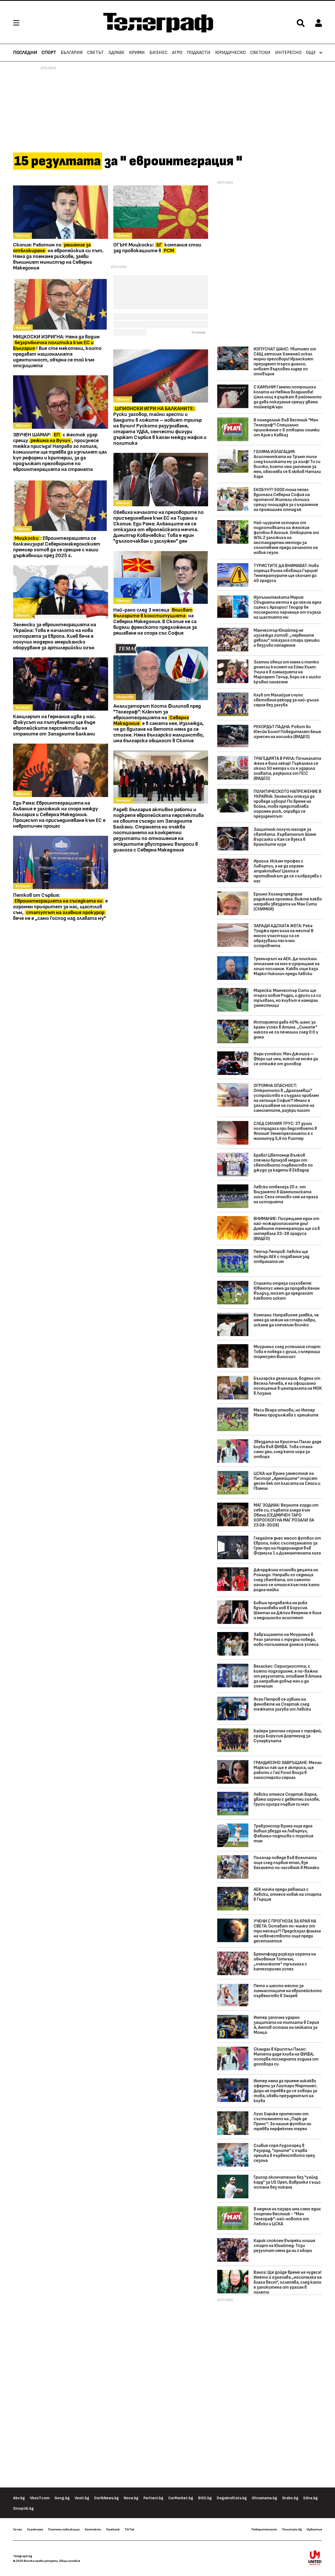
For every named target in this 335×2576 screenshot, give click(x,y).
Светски (260, 53)
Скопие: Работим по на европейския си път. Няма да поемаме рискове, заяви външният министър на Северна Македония (58, 256)
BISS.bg (205, 2498)
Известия (314, 2529)
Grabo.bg (290, 2498)
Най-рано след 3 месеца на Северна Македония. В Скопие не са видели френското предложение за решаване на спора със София (155, 622)
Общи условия (70, 2561)
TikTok (129, 2529)
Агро (177, 53)
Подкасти (199, 53)
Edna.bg (311, 2498)
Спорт (49, 53)
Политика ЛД (292, 2529)
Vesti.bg (82, 2498)
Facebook (113, 2529)
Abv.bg (19, 2498)
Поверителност (264, 2529)
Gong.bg (62, 2498)
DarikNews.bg (107, 2498)
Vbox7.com (40, 2498)
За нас (18, 2529)
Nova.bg (131, 2498)
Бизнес (158, 53)
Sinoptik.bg (23, 2509)
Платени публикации (64, 2529)
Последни (25, 53)
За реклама (35, 2529)
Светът (95, 53)
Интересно (288, 53)
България (72, 53)
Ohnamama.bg (264, 2498)
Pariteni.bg (153, 2498)
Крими (137, 53)
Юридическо (230, 53)
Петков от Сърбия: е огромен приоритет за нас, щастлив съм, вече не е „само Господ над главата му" (60, 907)
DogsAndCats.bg (232, 2498)
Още (311, 53)
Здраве (116, 53)
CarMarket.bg (181, 2498)
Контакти (93, 2529)
